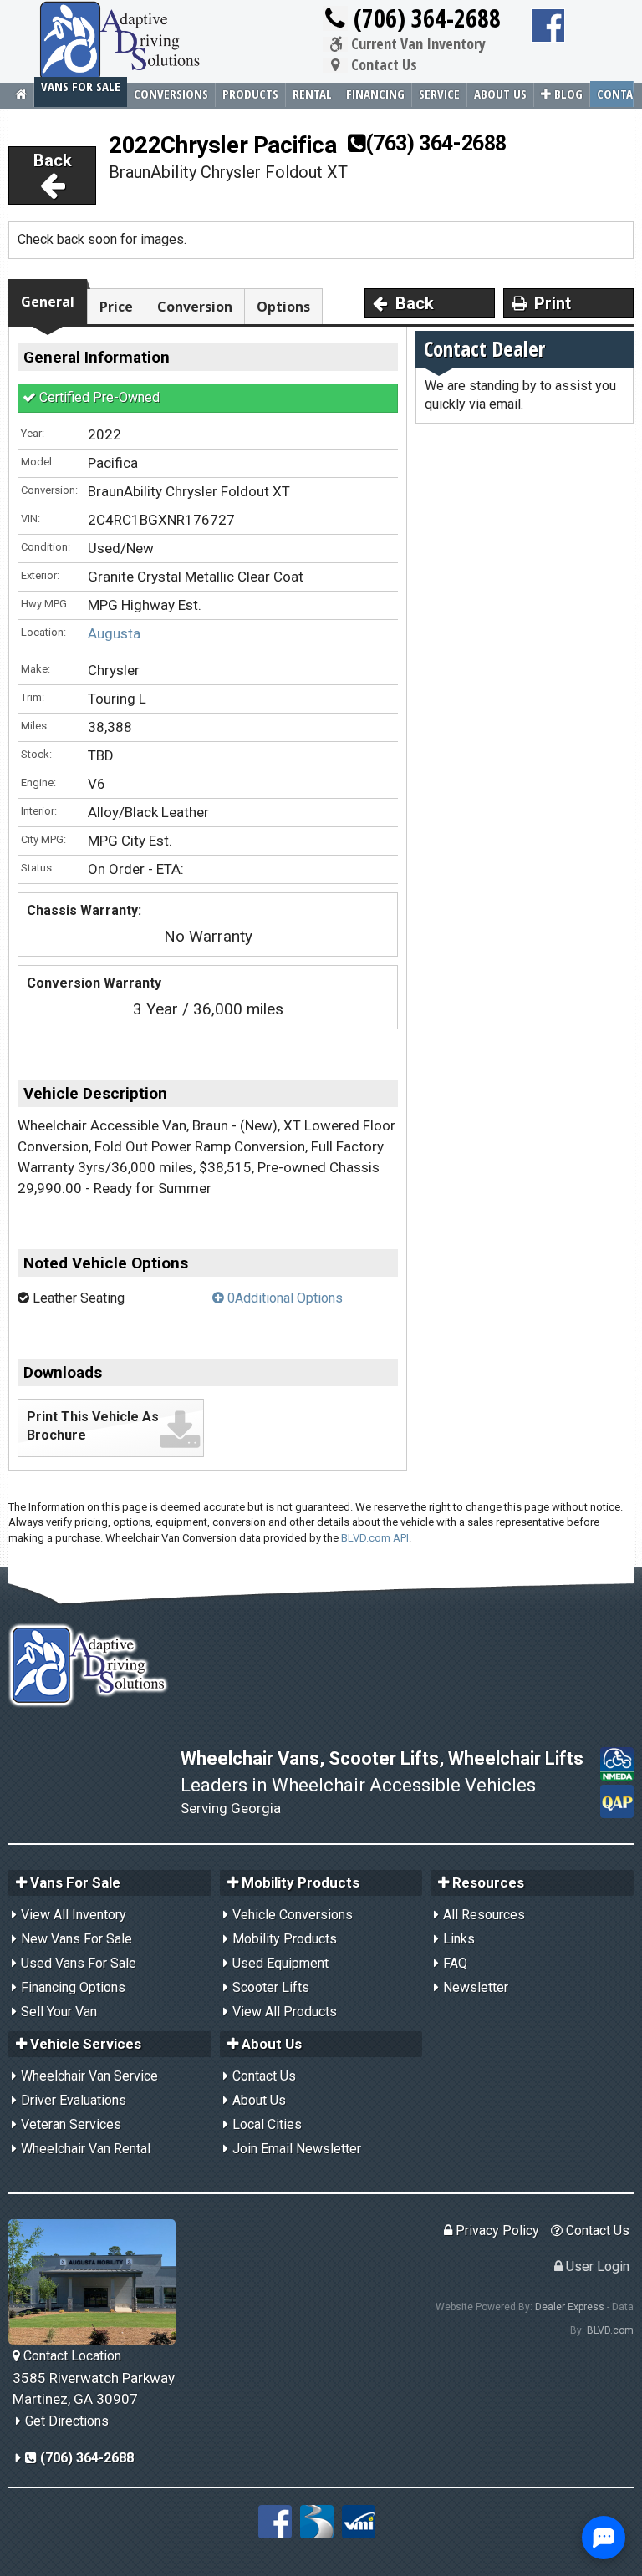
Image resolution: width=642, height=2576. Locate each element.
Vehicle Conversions (293, 1915)
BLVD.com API (375, 1538)
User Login (596, 2266)
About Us (500, 94)
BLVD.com (610, 2330)
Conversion (195, 307)
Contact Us (382, 65)
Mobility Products (285, 1939)
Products (250, 94)
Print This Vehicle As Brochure (93, 1426)
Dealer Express (570, 2307)
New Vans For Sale (76, 1939)
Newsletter (476, 1987)
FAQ (455, 1963)
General (48, 302)
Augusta (114, 633)
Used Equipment (280, 1963)
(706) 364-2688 (424, 18)
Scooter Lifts (271, 1987)
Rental (312, 94)
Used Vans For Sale (79, 1963)
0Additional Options (283, 1298)
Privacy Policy (496, 2231)
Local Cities (267, 2124)
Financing (375, 94)
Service (439, 94)
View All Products (285, 2012)
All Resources (484, 1915)
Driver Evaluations (74, 2100)
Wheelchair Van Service (89, 2076)
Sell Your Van (59, 2012)
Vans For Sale (81, 86)
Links (459, 1939)
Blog (567, 94)
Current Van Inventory (417, 44)
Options (283, 307)
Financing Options (73, 1987)
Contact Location (71, 2356)
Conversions (171, 94)
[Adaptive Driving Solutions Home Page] (21, 94)
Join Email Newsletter (297, 2149)
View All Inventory (74, 1915)
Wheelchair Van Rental (86, 2149)
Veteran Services (71, 2124)
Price (116, 307)
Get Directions (67, 2421)
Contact (615, 94)
